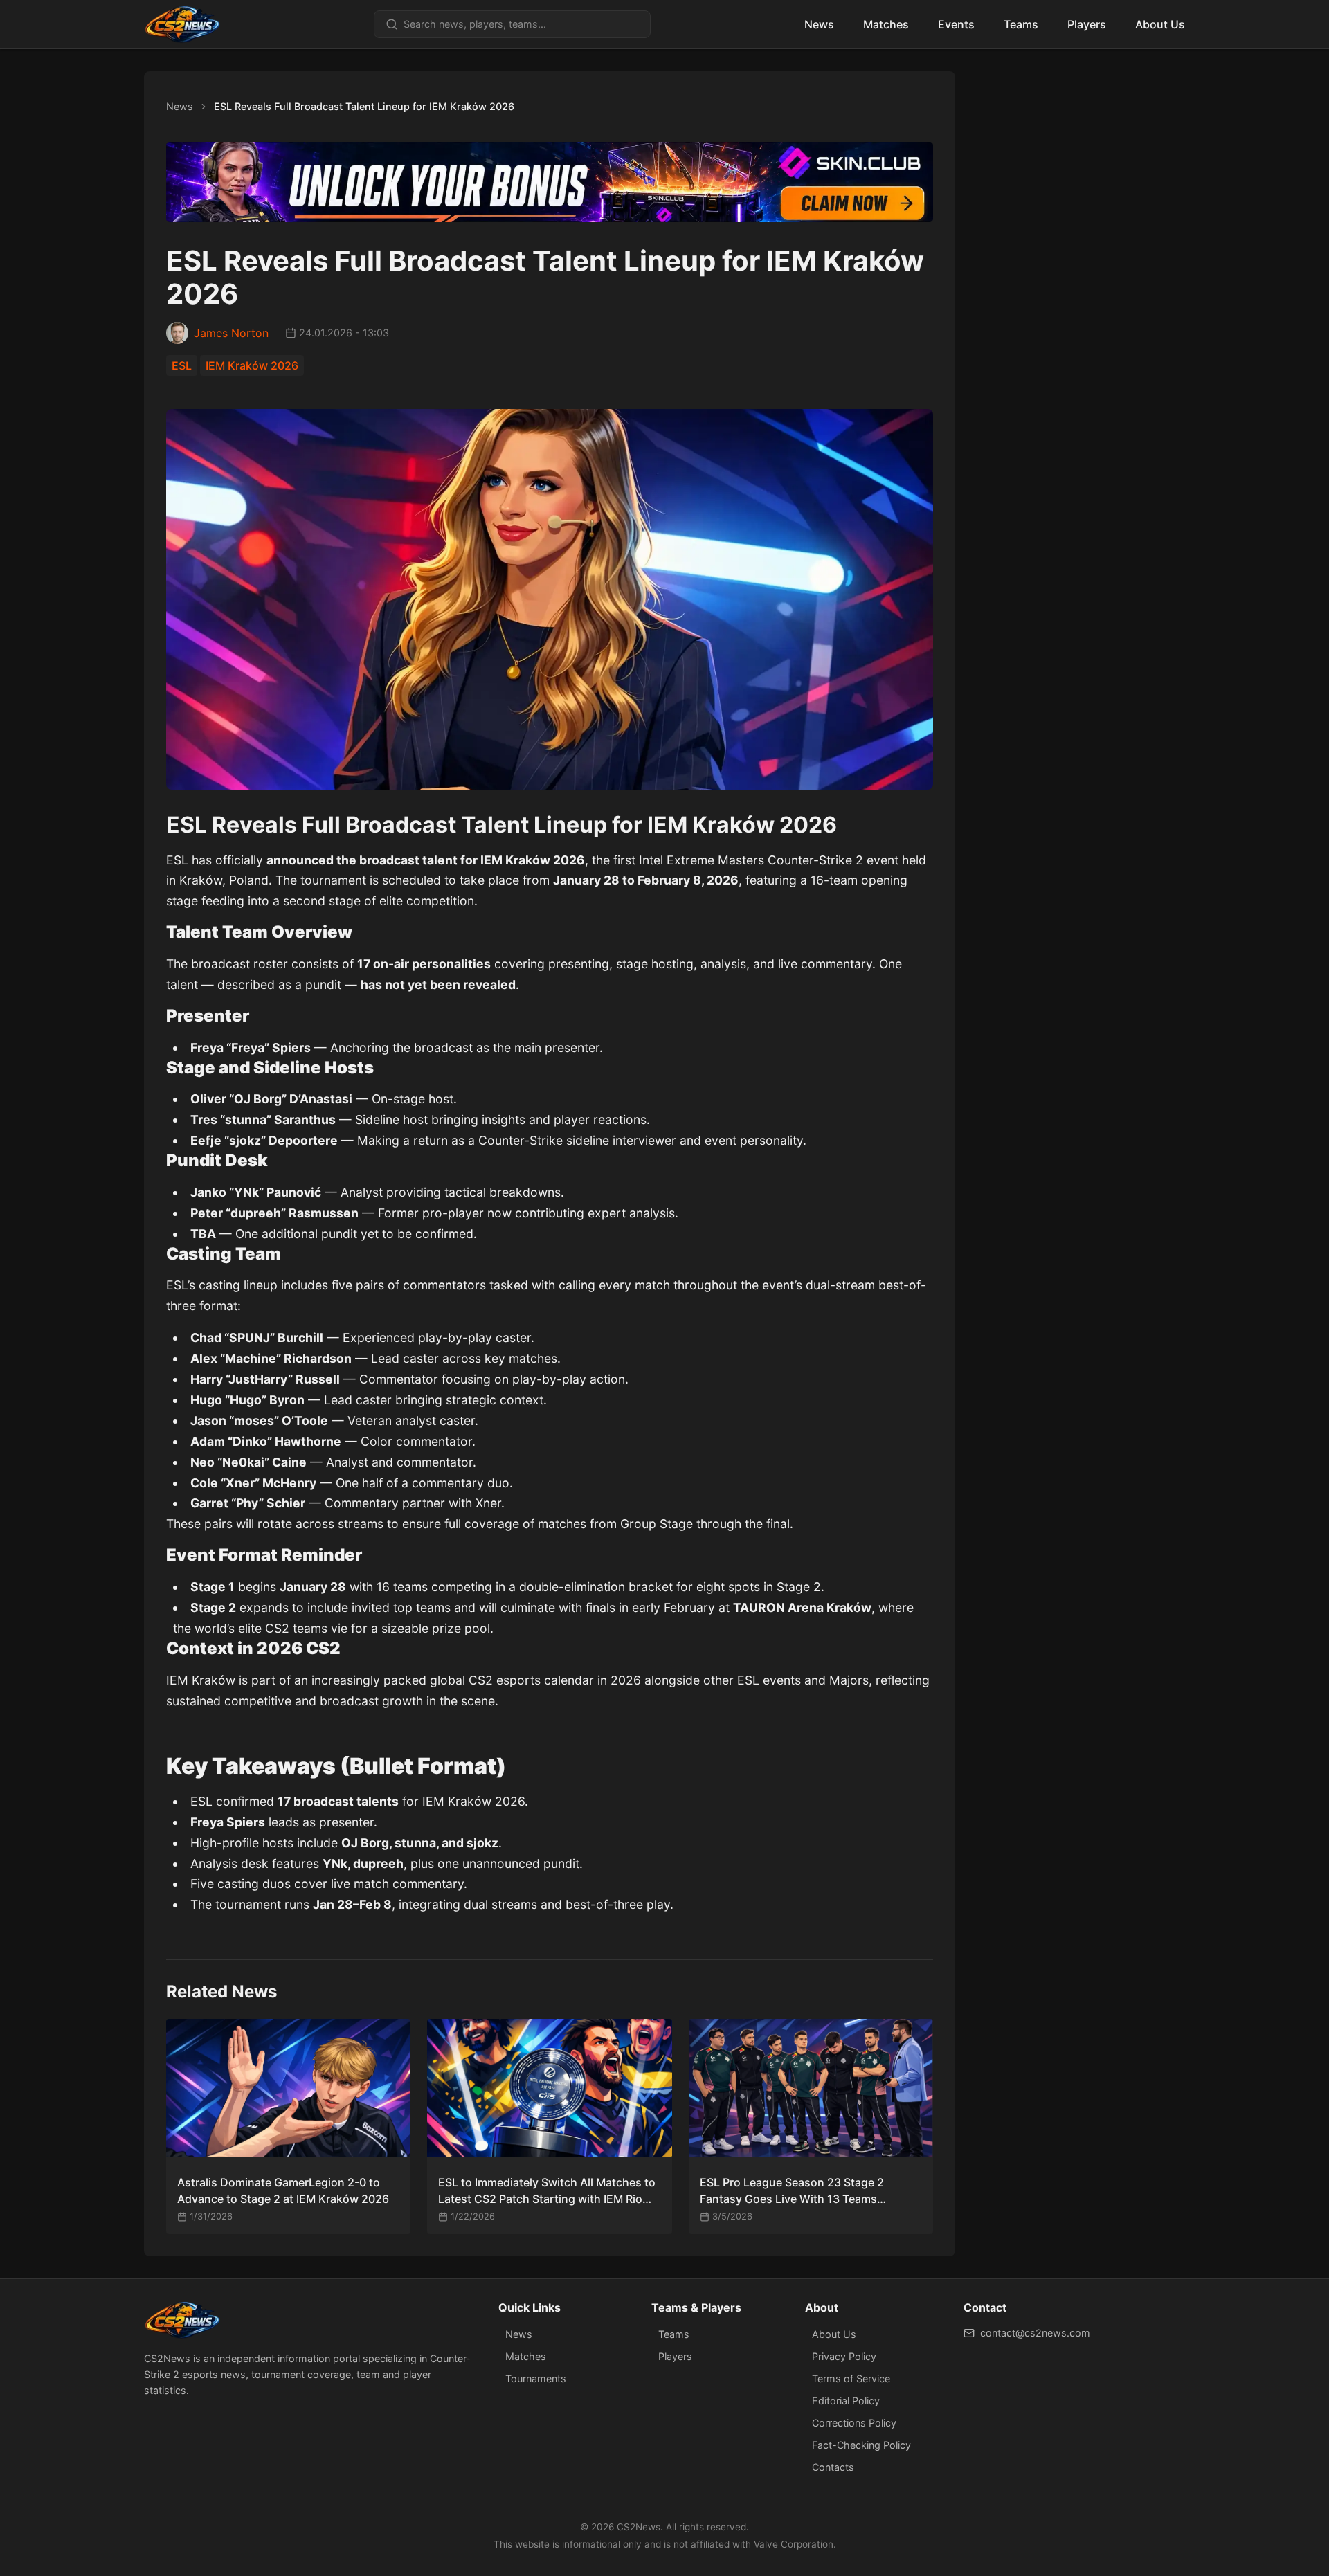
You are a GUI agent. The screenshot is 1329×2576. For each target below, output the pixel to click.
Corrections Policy (854, 2423)
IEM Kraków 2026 (252, 365)
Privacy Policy (844, 2356)
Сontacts (833, 2467)
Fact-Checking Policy (861, 2445)
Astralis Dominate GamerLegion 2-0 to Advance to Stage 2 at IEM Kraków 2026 (283, 2190)
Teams (1021, 24)
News (819, 24)
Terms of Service (851, 2378)
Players (1087, 24)
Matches (886, 24)
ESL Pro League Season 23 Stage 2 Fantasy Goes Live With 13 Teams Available (792, 2191)
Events (956, 24)
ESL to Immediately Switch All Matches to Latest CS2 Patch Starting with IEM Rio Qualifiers (547, 2191)
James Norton (231, 333)
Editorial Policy (846, 2401)
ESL (182, 365)
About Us (1160, 24)
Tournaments (536, 2378)
